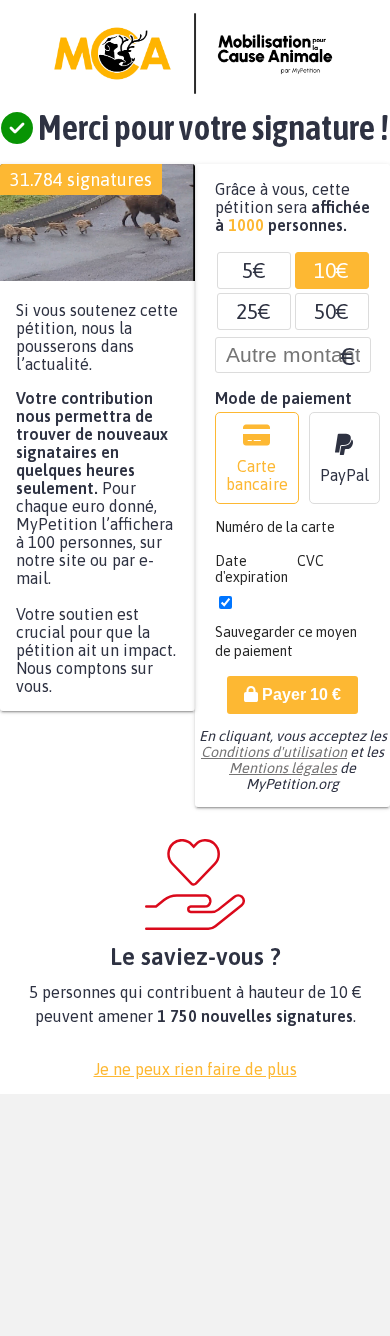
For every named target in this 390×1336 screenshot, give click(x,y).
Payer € (299, 704)
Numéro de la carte (275, 537)
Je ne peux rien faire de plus (195, 1079)
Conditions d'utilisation (274, 762)
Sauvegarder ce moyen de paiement (286, 651)
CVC (310, 571)
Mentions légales (283, 778)
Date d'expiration (251, 579)
